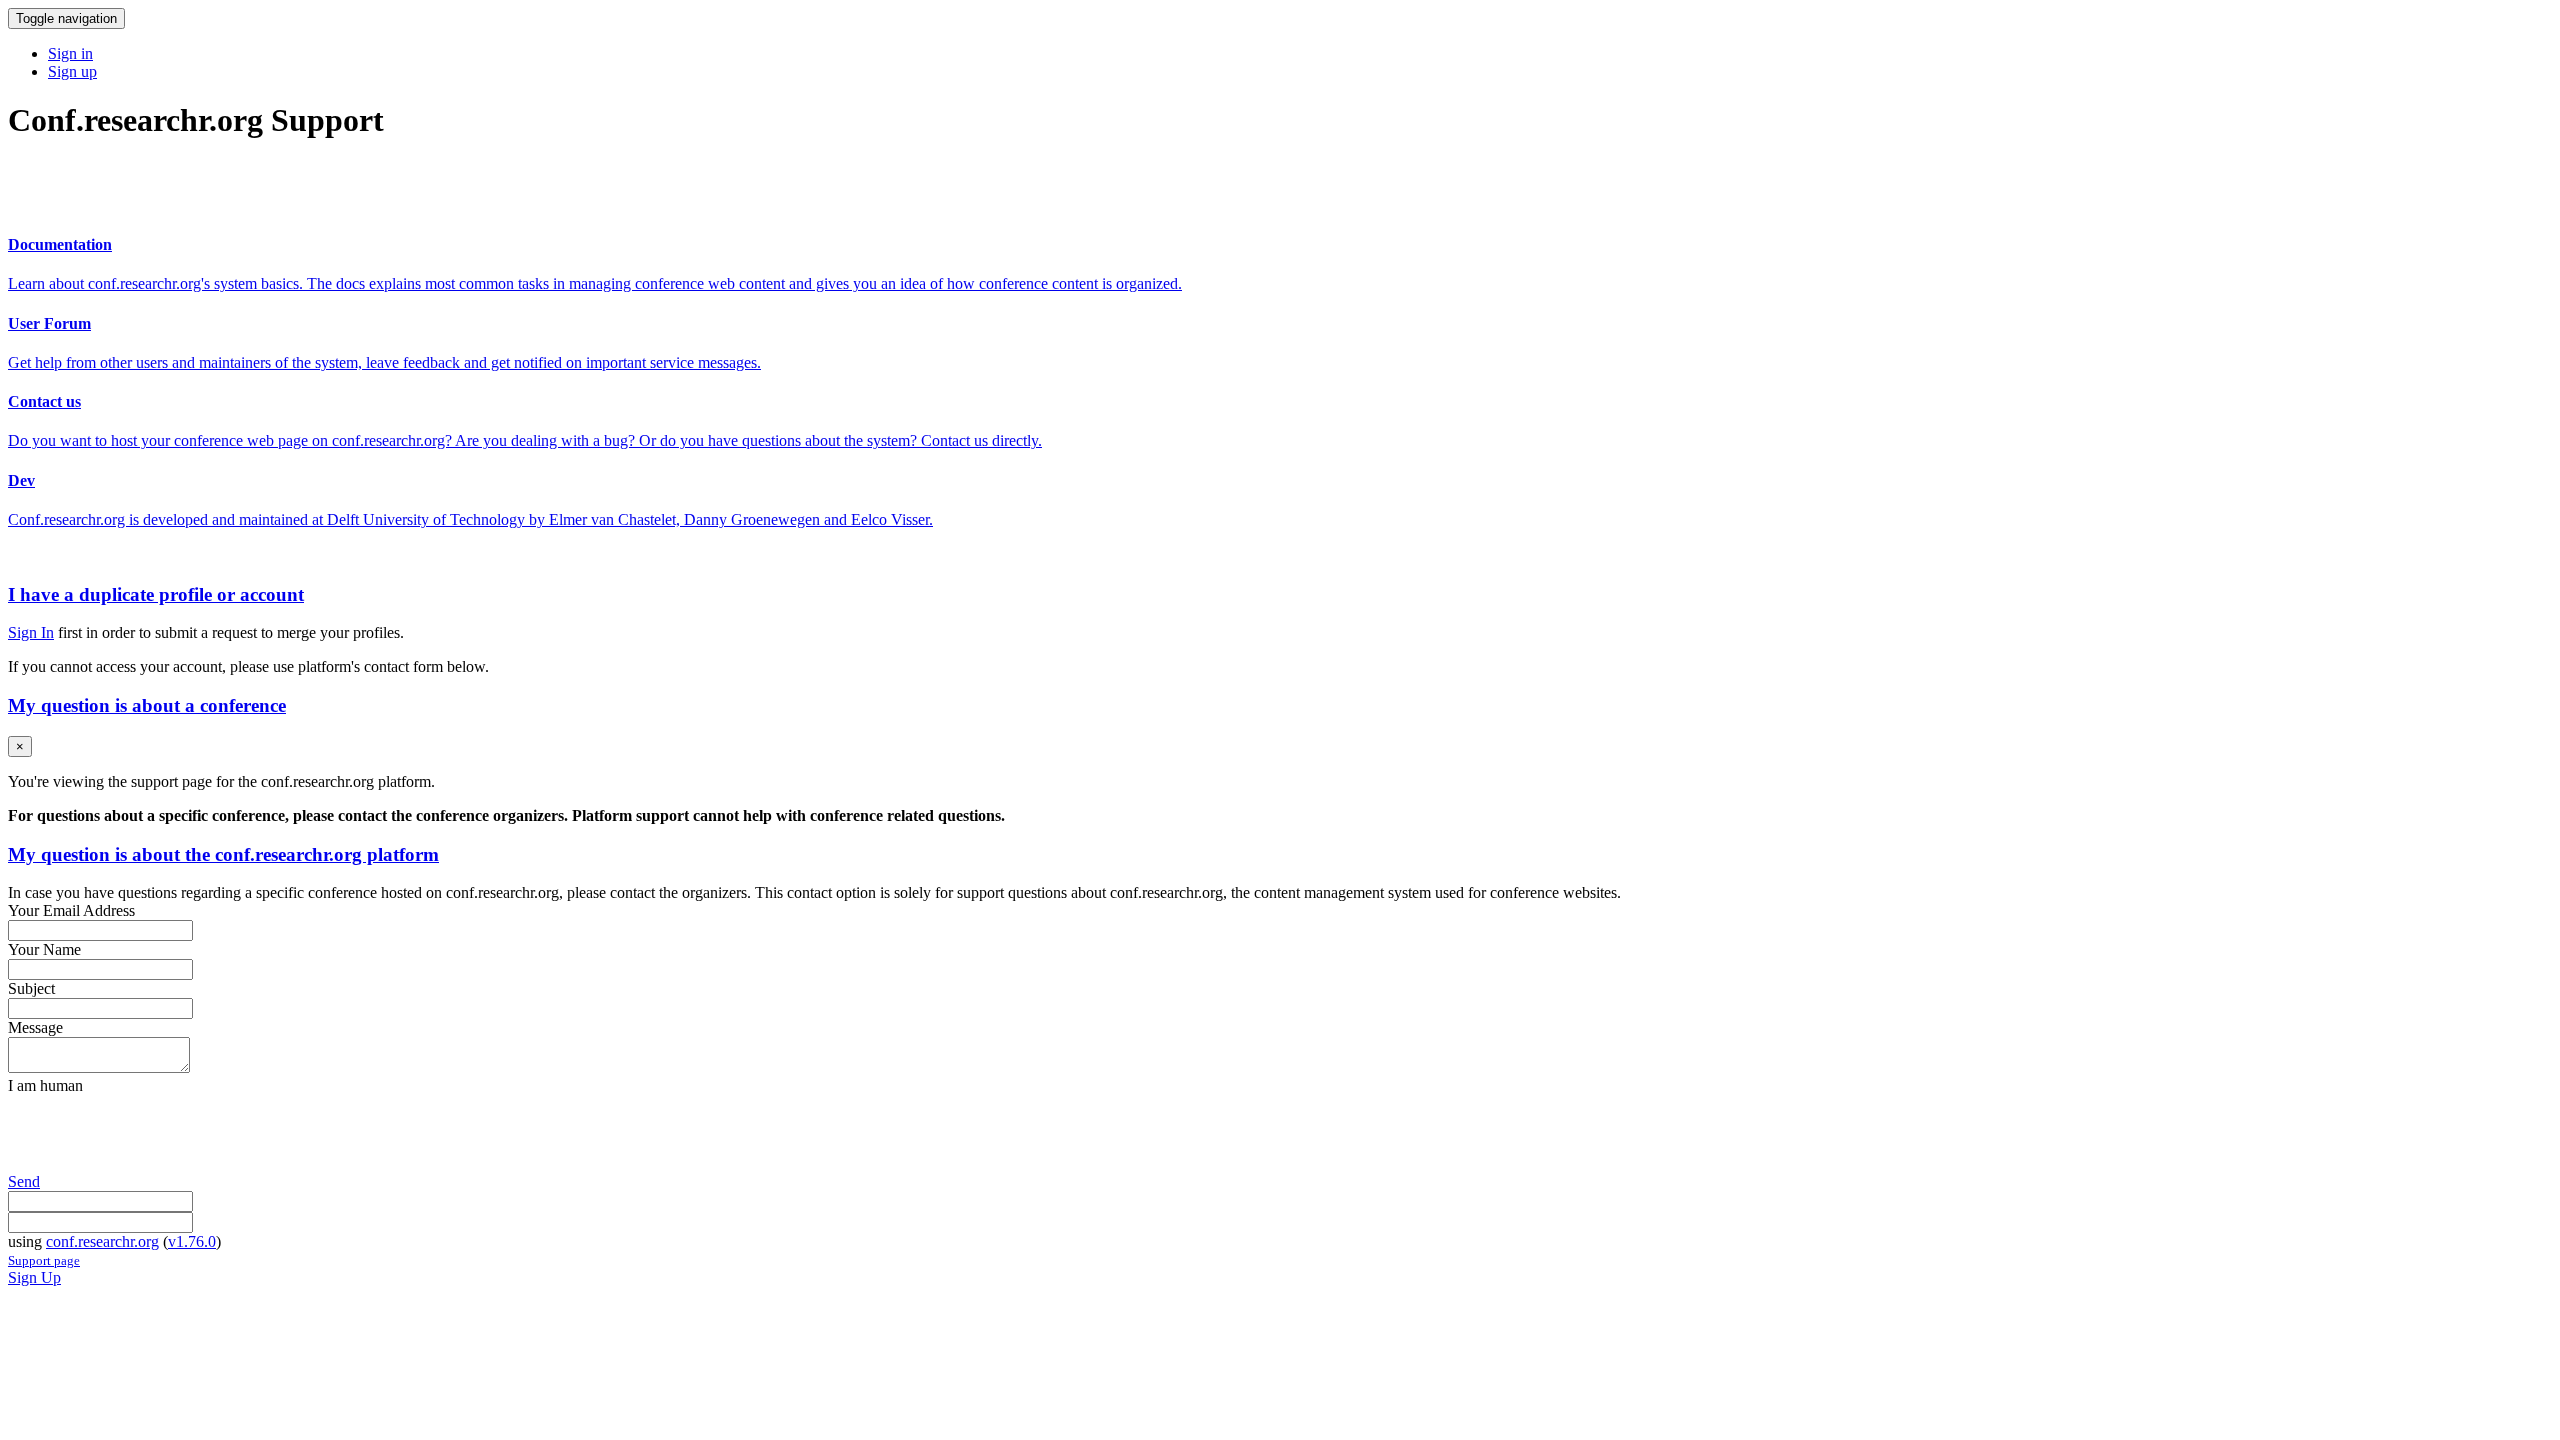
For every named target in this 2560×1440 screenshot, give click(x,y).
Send (24, 1181)
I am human (45, 1085)
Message (35, 1027)
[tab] (1280, 595)
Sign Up (34, 1277)
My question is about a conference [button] (147, 705)
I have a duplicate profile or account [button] (156, 594)
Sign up (72, 71)
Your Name (44, 949)
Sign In (31, 632)
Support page (44, 1260)
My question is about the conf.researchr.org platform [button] (223, 854)
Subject (31, 988)
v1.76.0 (192, 1241)
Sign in (70, 53)
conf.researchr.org (102, 1241)
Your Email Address (71, 910)
